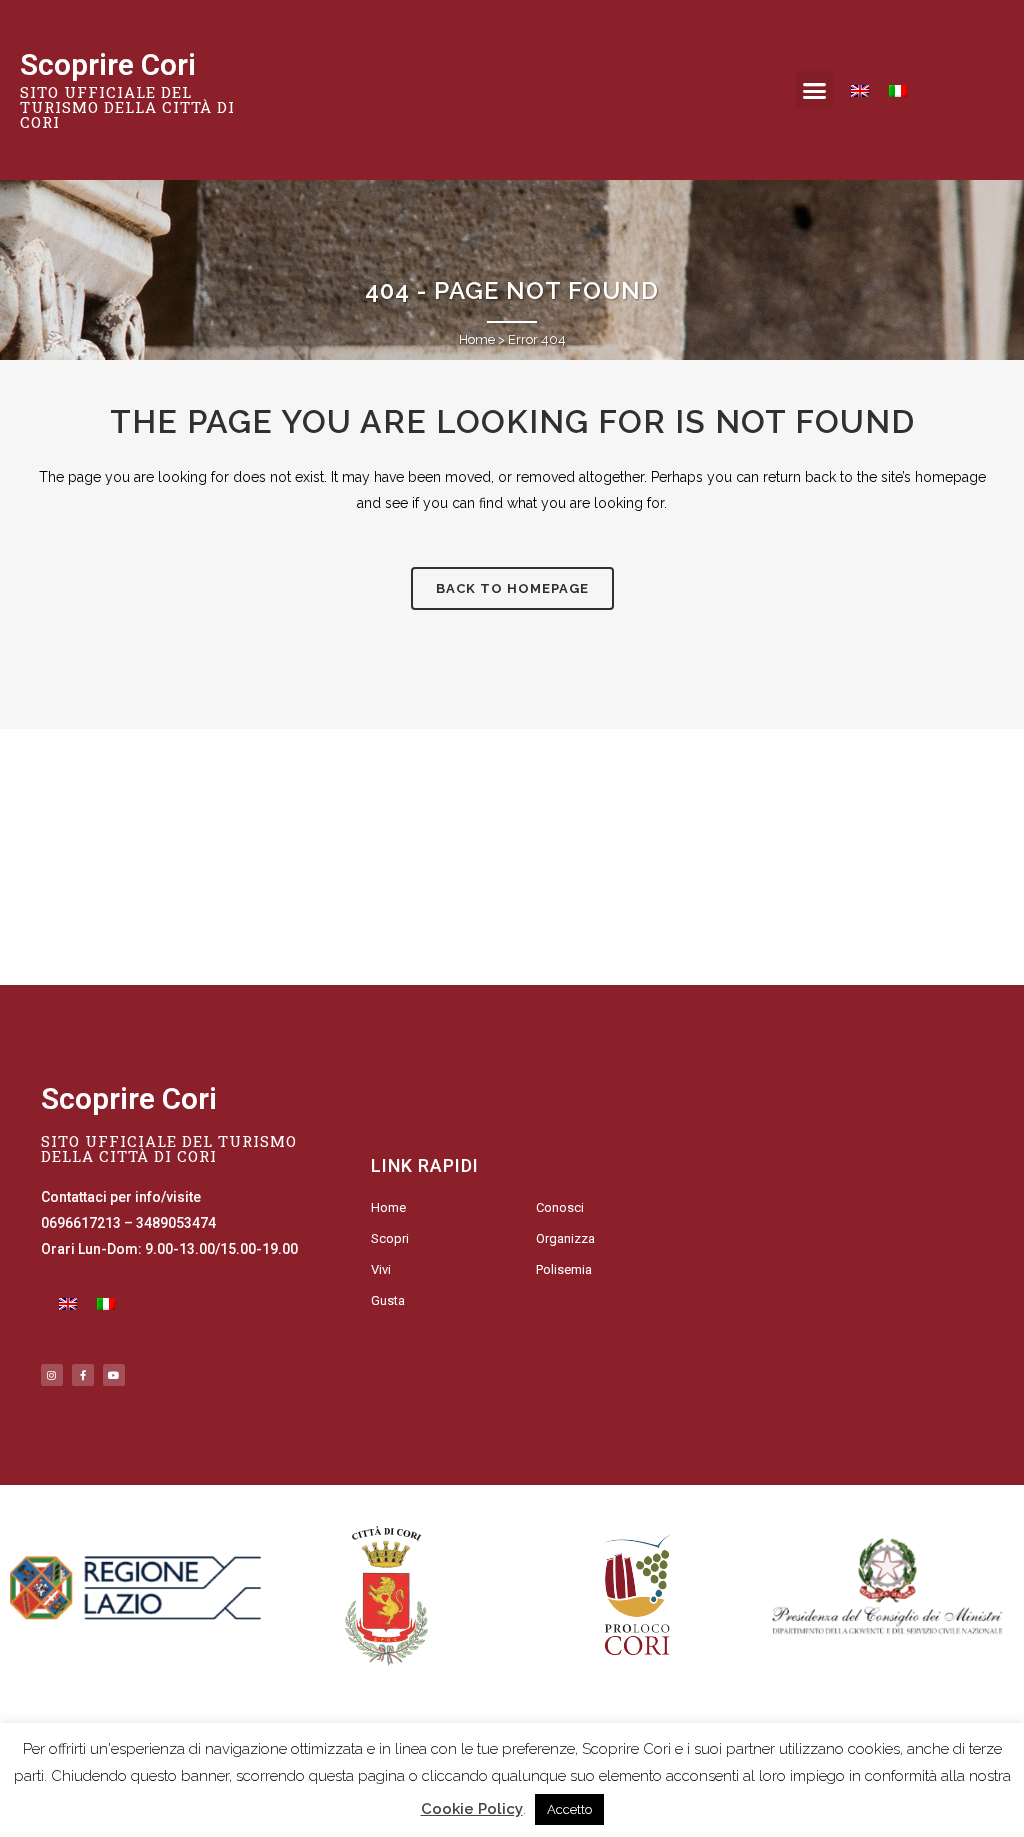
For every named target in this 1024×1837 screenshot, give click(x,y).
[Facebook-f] (83, 1375)
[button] (815, 90)
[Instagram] (52, 1375)
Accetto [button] (569, 1809)
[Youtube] (114, 1375)
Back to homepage (512, 588)
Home (477, 339)
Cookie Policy (472, 1809)
